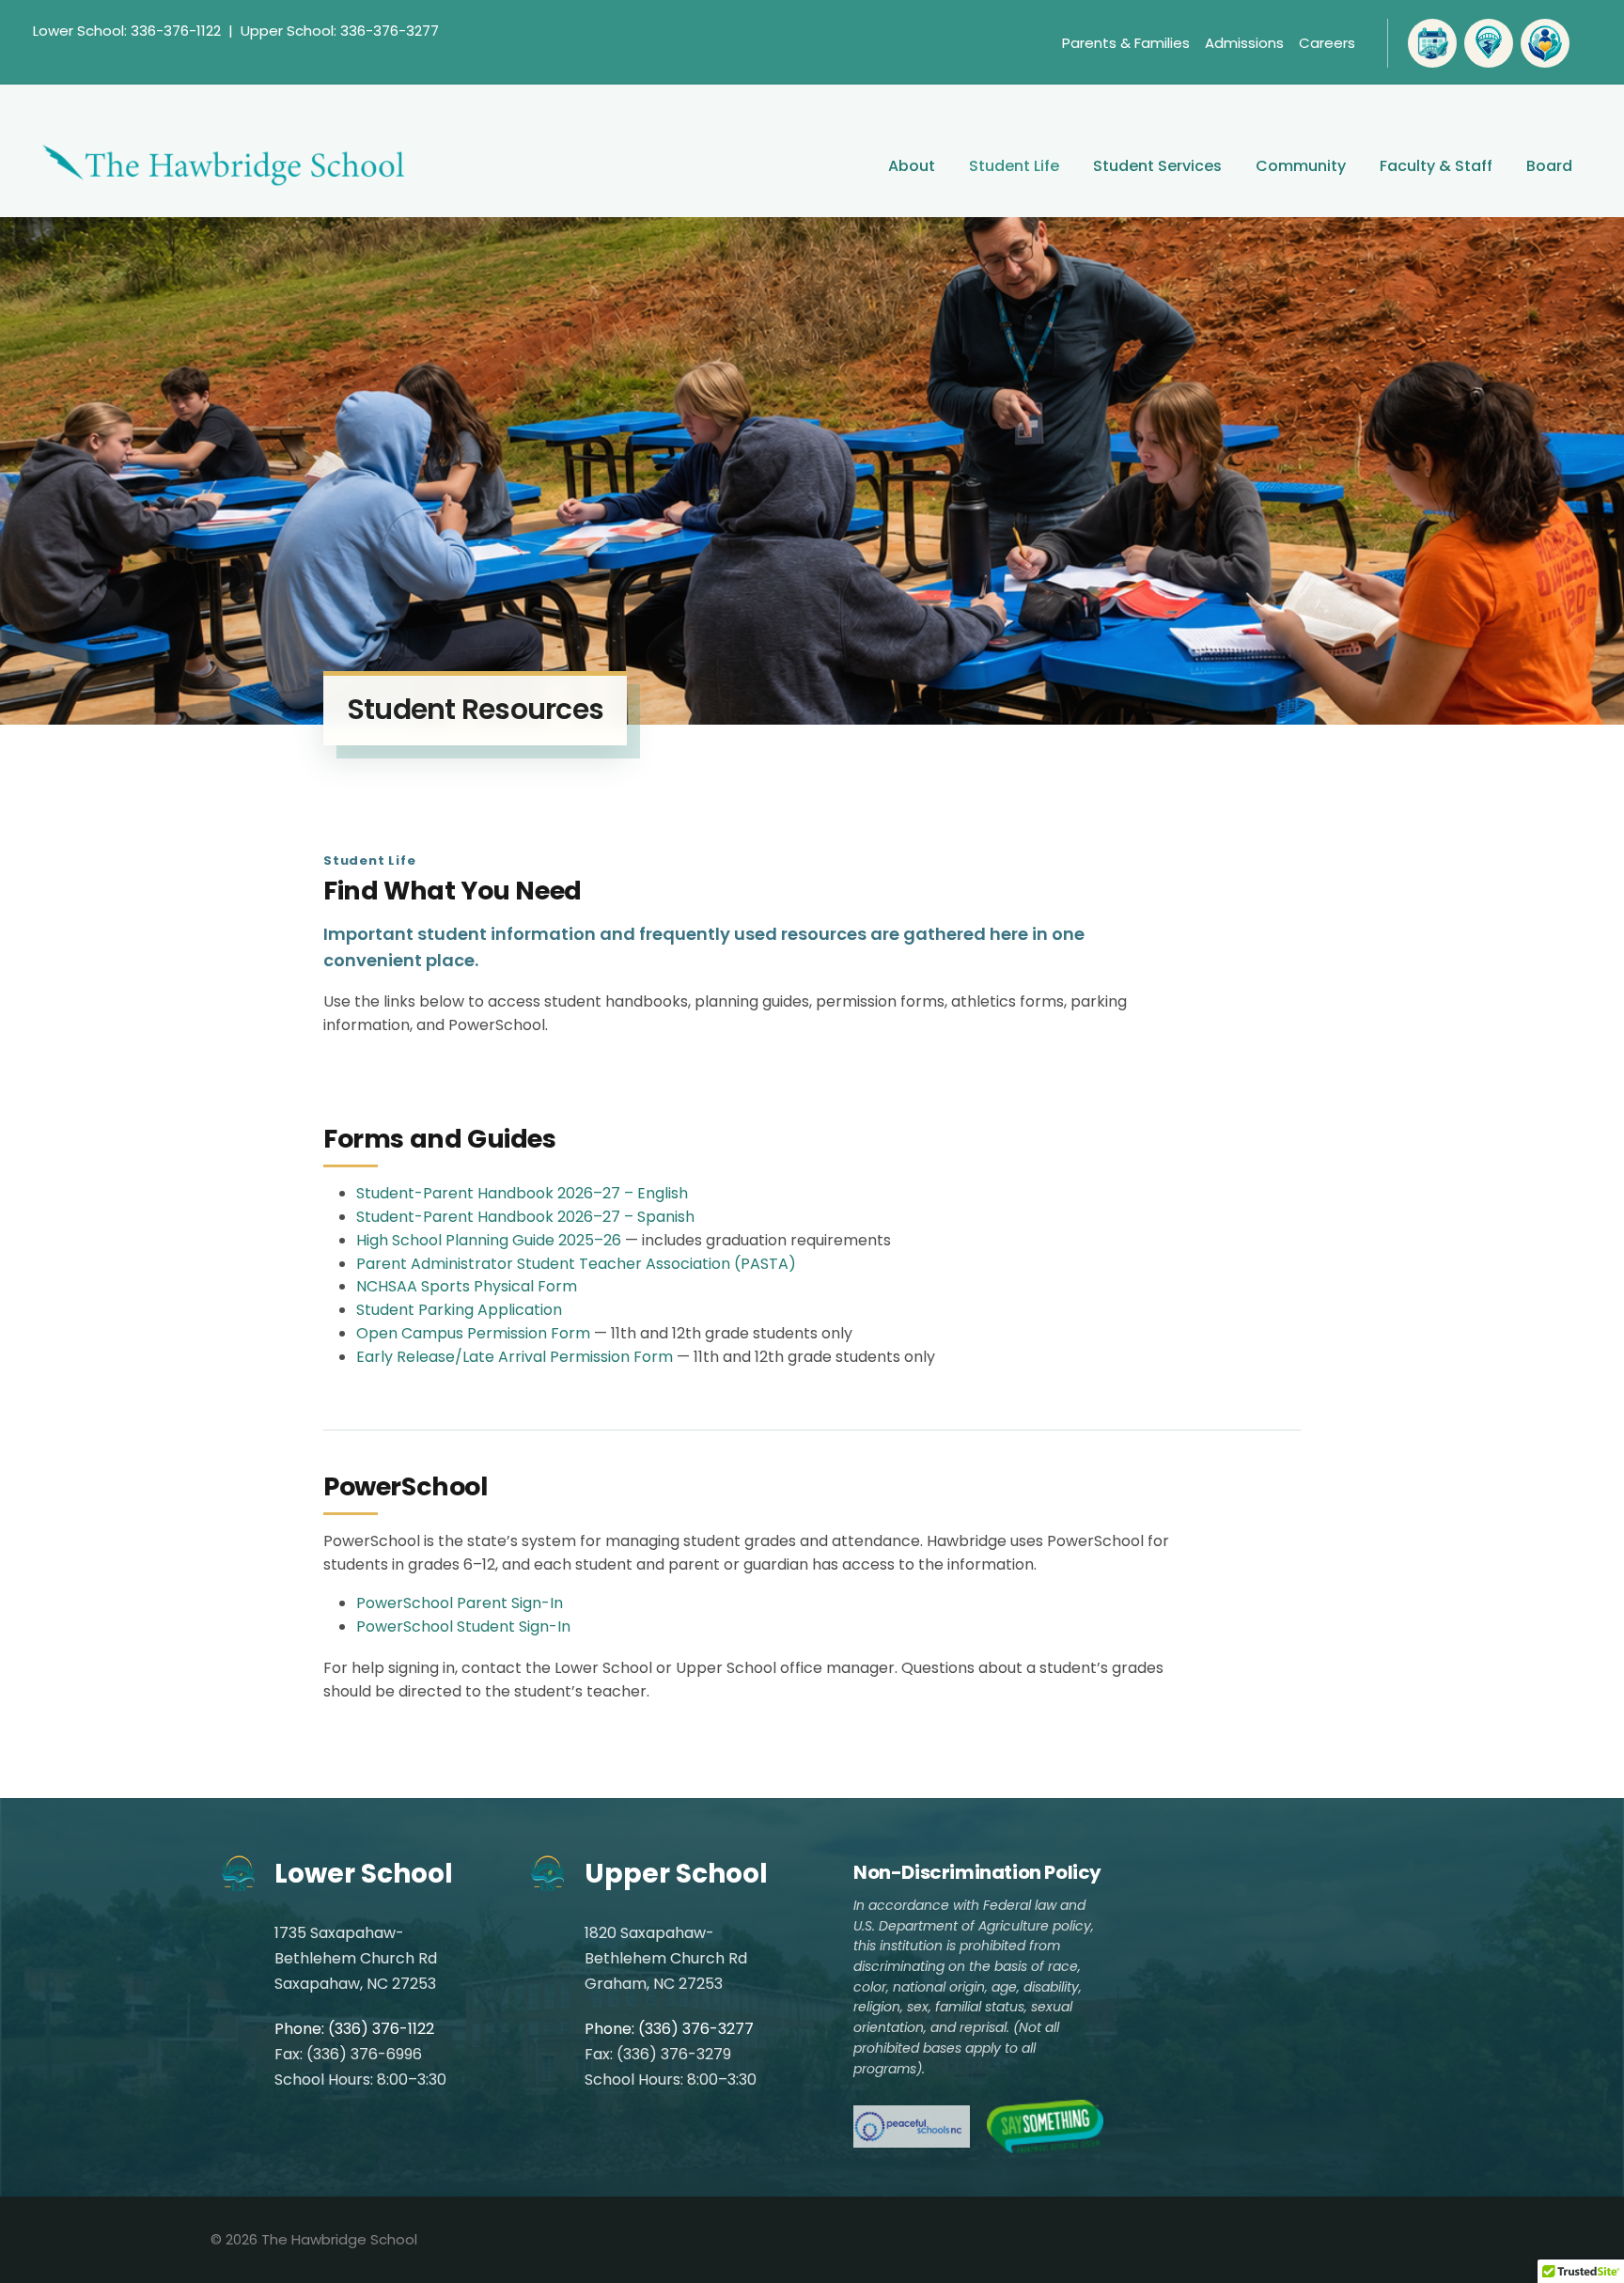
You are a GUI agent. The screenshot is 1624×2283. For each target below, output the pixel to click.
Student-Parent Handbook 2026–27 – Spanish (525, 1217)
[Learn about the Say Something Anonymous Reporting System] (1045, 2127)
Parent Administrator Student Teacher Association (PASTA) (576, 1264)
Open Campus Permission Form (473, 1333)
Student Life (1014, 166)
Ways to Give (1545, 43)
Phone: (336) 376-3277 (669, 2029)
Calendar (1432, 43)
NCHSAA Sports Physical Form (467, 1286)
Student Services (1157, 166)
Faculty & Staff (1436, 166)
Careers (1327, 43)
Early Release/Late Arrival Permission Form (515, 1357)
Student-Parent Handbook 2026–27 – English (522, 1193)
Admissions (1244, 43)
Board (1549, 166)
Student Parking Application (459, 1310)
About (912, 166)
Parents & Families (1126, 43)
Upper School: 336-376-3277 (340, 31)
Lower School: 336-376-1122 (127, 31)
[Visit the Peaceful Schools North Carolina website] (912, 2127)
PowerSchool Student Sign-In (463, 1626)
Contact (1489, 43)
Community (1301, 166)
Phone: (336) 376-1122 (354, 2029)
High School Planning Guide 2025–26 (489, 1240)
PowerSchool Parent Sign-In (460, 1603)
